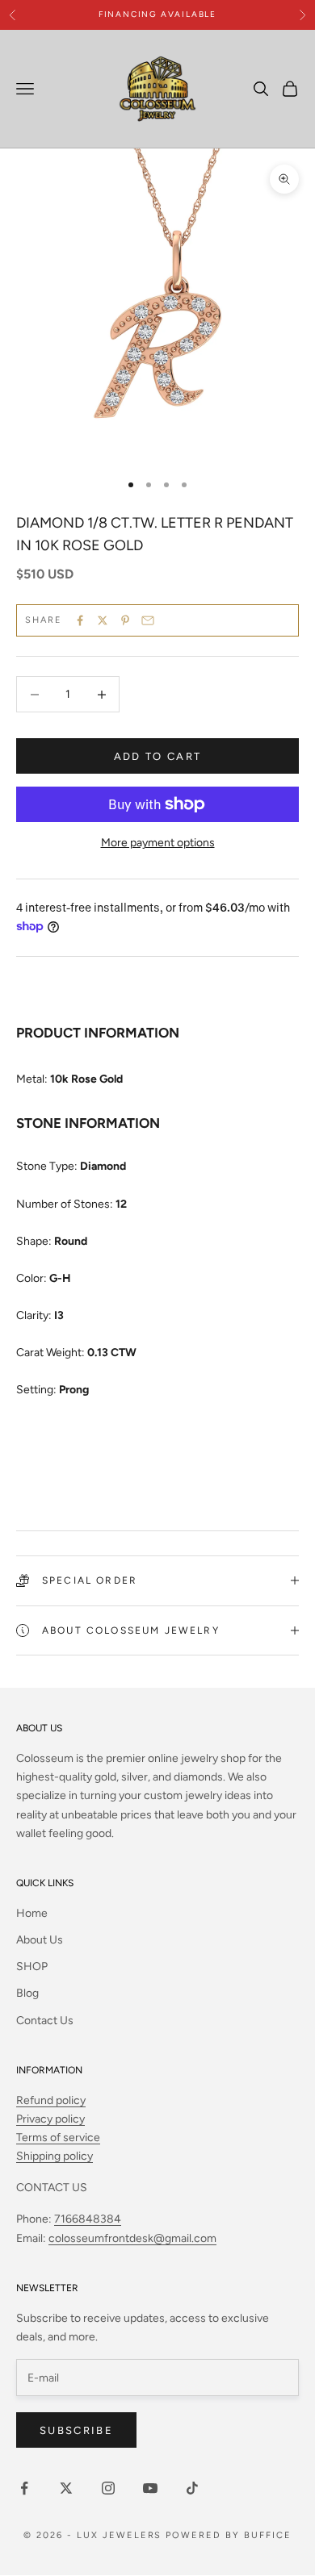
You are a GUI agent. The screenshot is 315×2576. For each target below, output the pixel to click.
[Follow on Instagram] (108, 2488)
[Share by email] (148, 620)
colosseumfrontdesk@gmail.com (132, 2238)
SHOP (32, 1966)
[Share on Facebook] (80, 620)
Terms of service (58, 2138)
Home (32, 1913)
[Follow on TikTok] (192, 2488)
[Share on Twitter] (103, 620)
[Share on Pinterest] (125, 620)
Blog (27, 1993)
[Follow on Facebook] (24, 2488)
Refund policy (51, 2100)
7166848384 (88, 2219)
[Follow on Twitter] (66, 2488)
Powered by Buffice (229, 2535)
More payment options (158, 843)
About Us (40, 1940)
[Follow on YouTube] (150, 2488)
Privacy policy (50, 2119)
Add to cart (158, 756)
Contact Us (45, 2021)
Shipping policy (55, 2156)
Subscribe (76, 2430)
